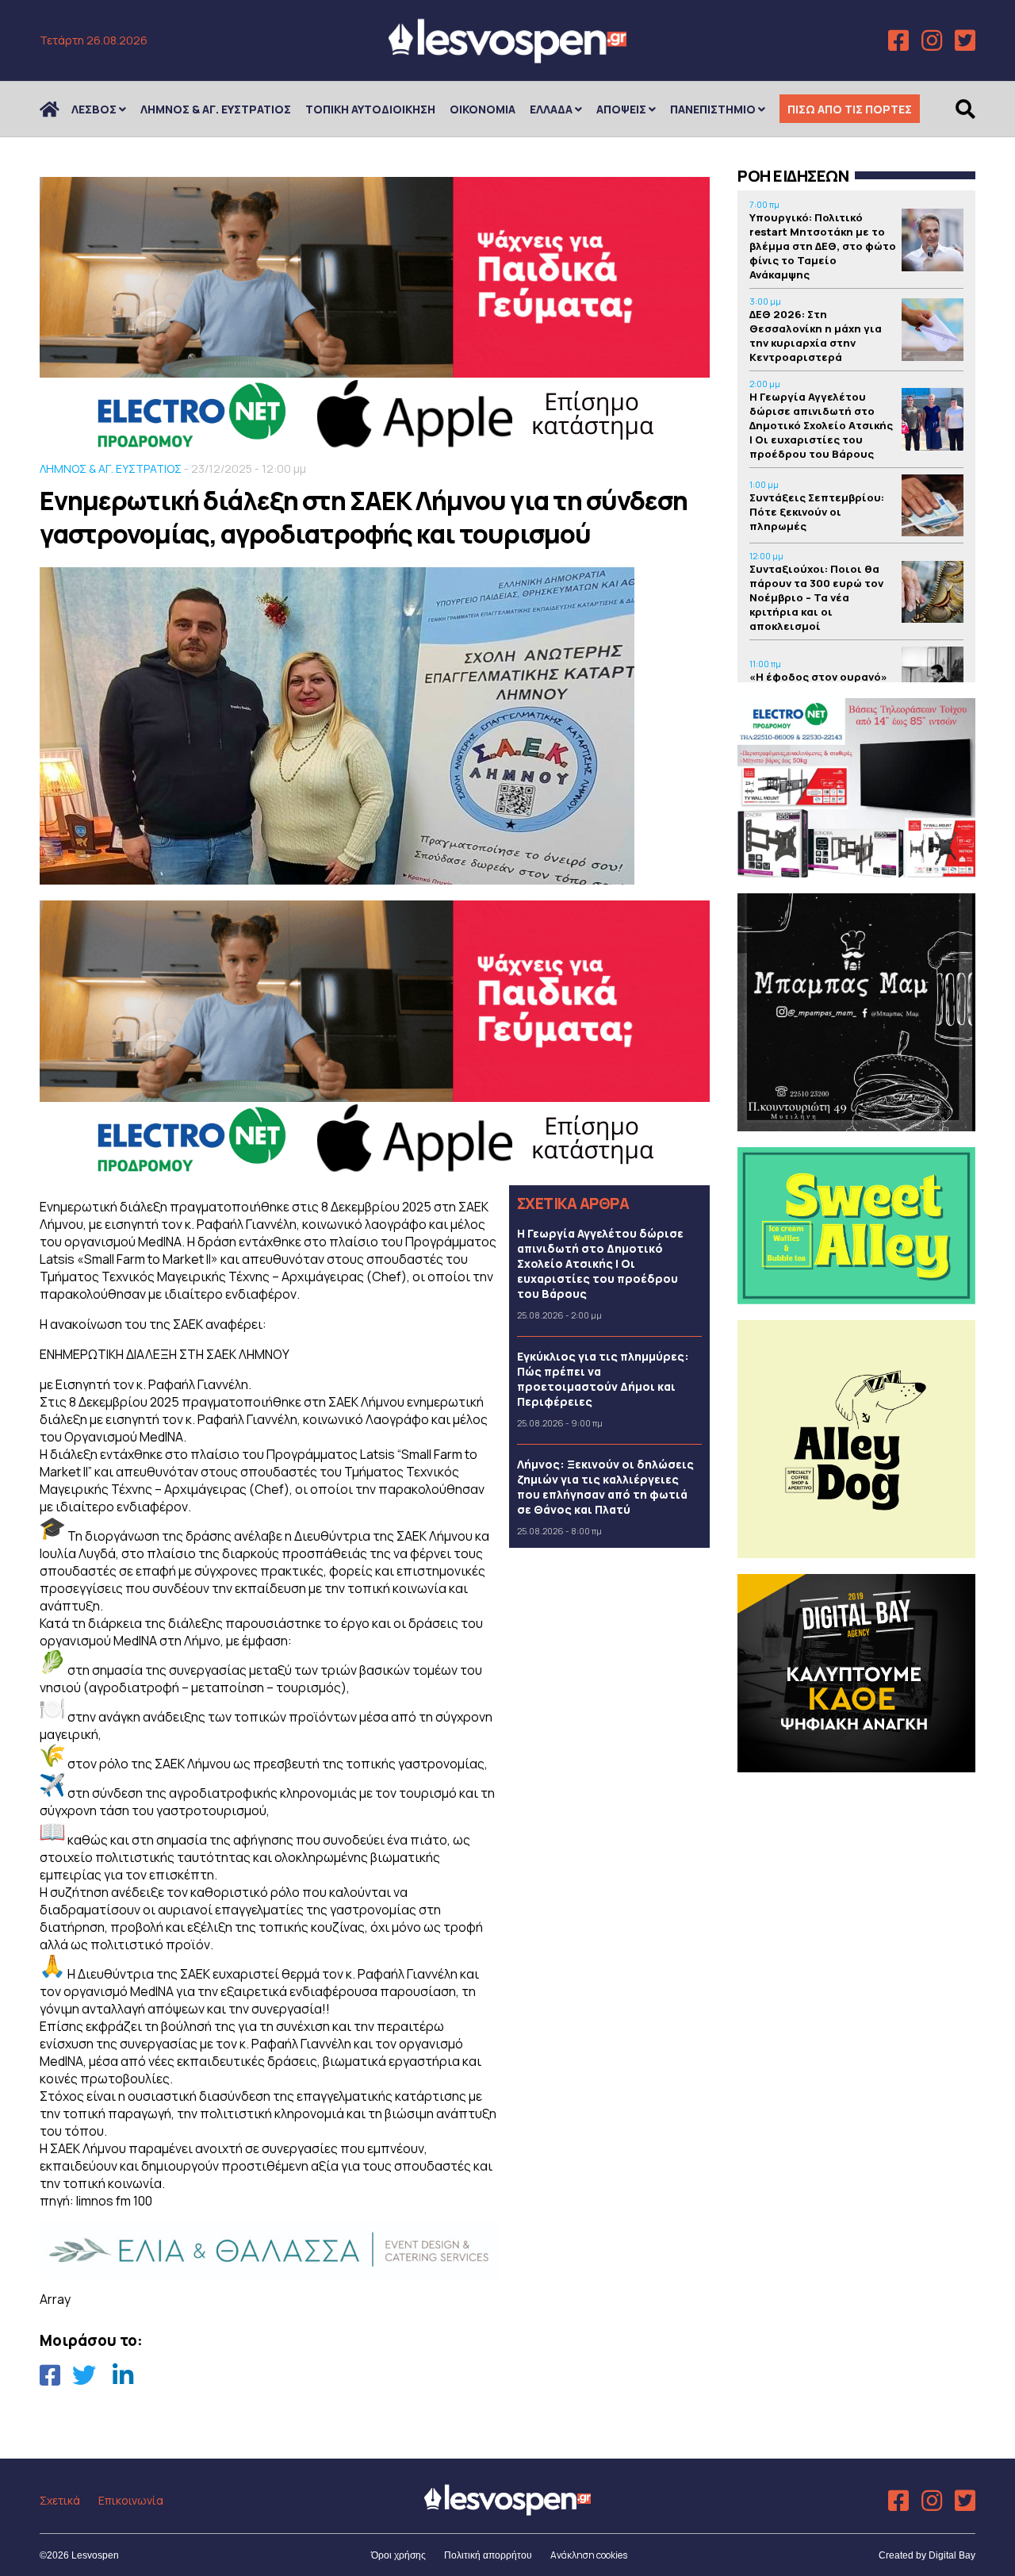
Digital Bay (952, 2555)
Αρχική (59, 109)
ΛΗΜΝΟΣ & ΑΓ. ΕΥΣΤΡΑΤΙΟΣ (216, 109)
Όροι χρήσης (398, 2555)
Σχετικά (60, 2500)
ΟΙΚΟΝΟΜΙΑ (483, 109)
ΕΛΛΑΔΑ (551, 109)
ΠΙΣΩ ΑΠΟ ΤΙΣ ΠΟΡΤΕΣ (850, 109)
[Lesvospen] (507, 58)
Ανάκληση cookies (589, 2555)
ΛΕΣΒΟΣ (94, 109)
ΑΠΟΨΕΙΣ (621, 109)
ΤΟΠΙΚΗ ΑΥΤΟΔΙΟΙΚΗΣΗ (370, 109)
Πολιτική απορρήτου (488, 2555)
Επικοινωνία (131, 2500)
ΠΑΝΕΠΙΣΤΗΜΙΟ (713, 109)
